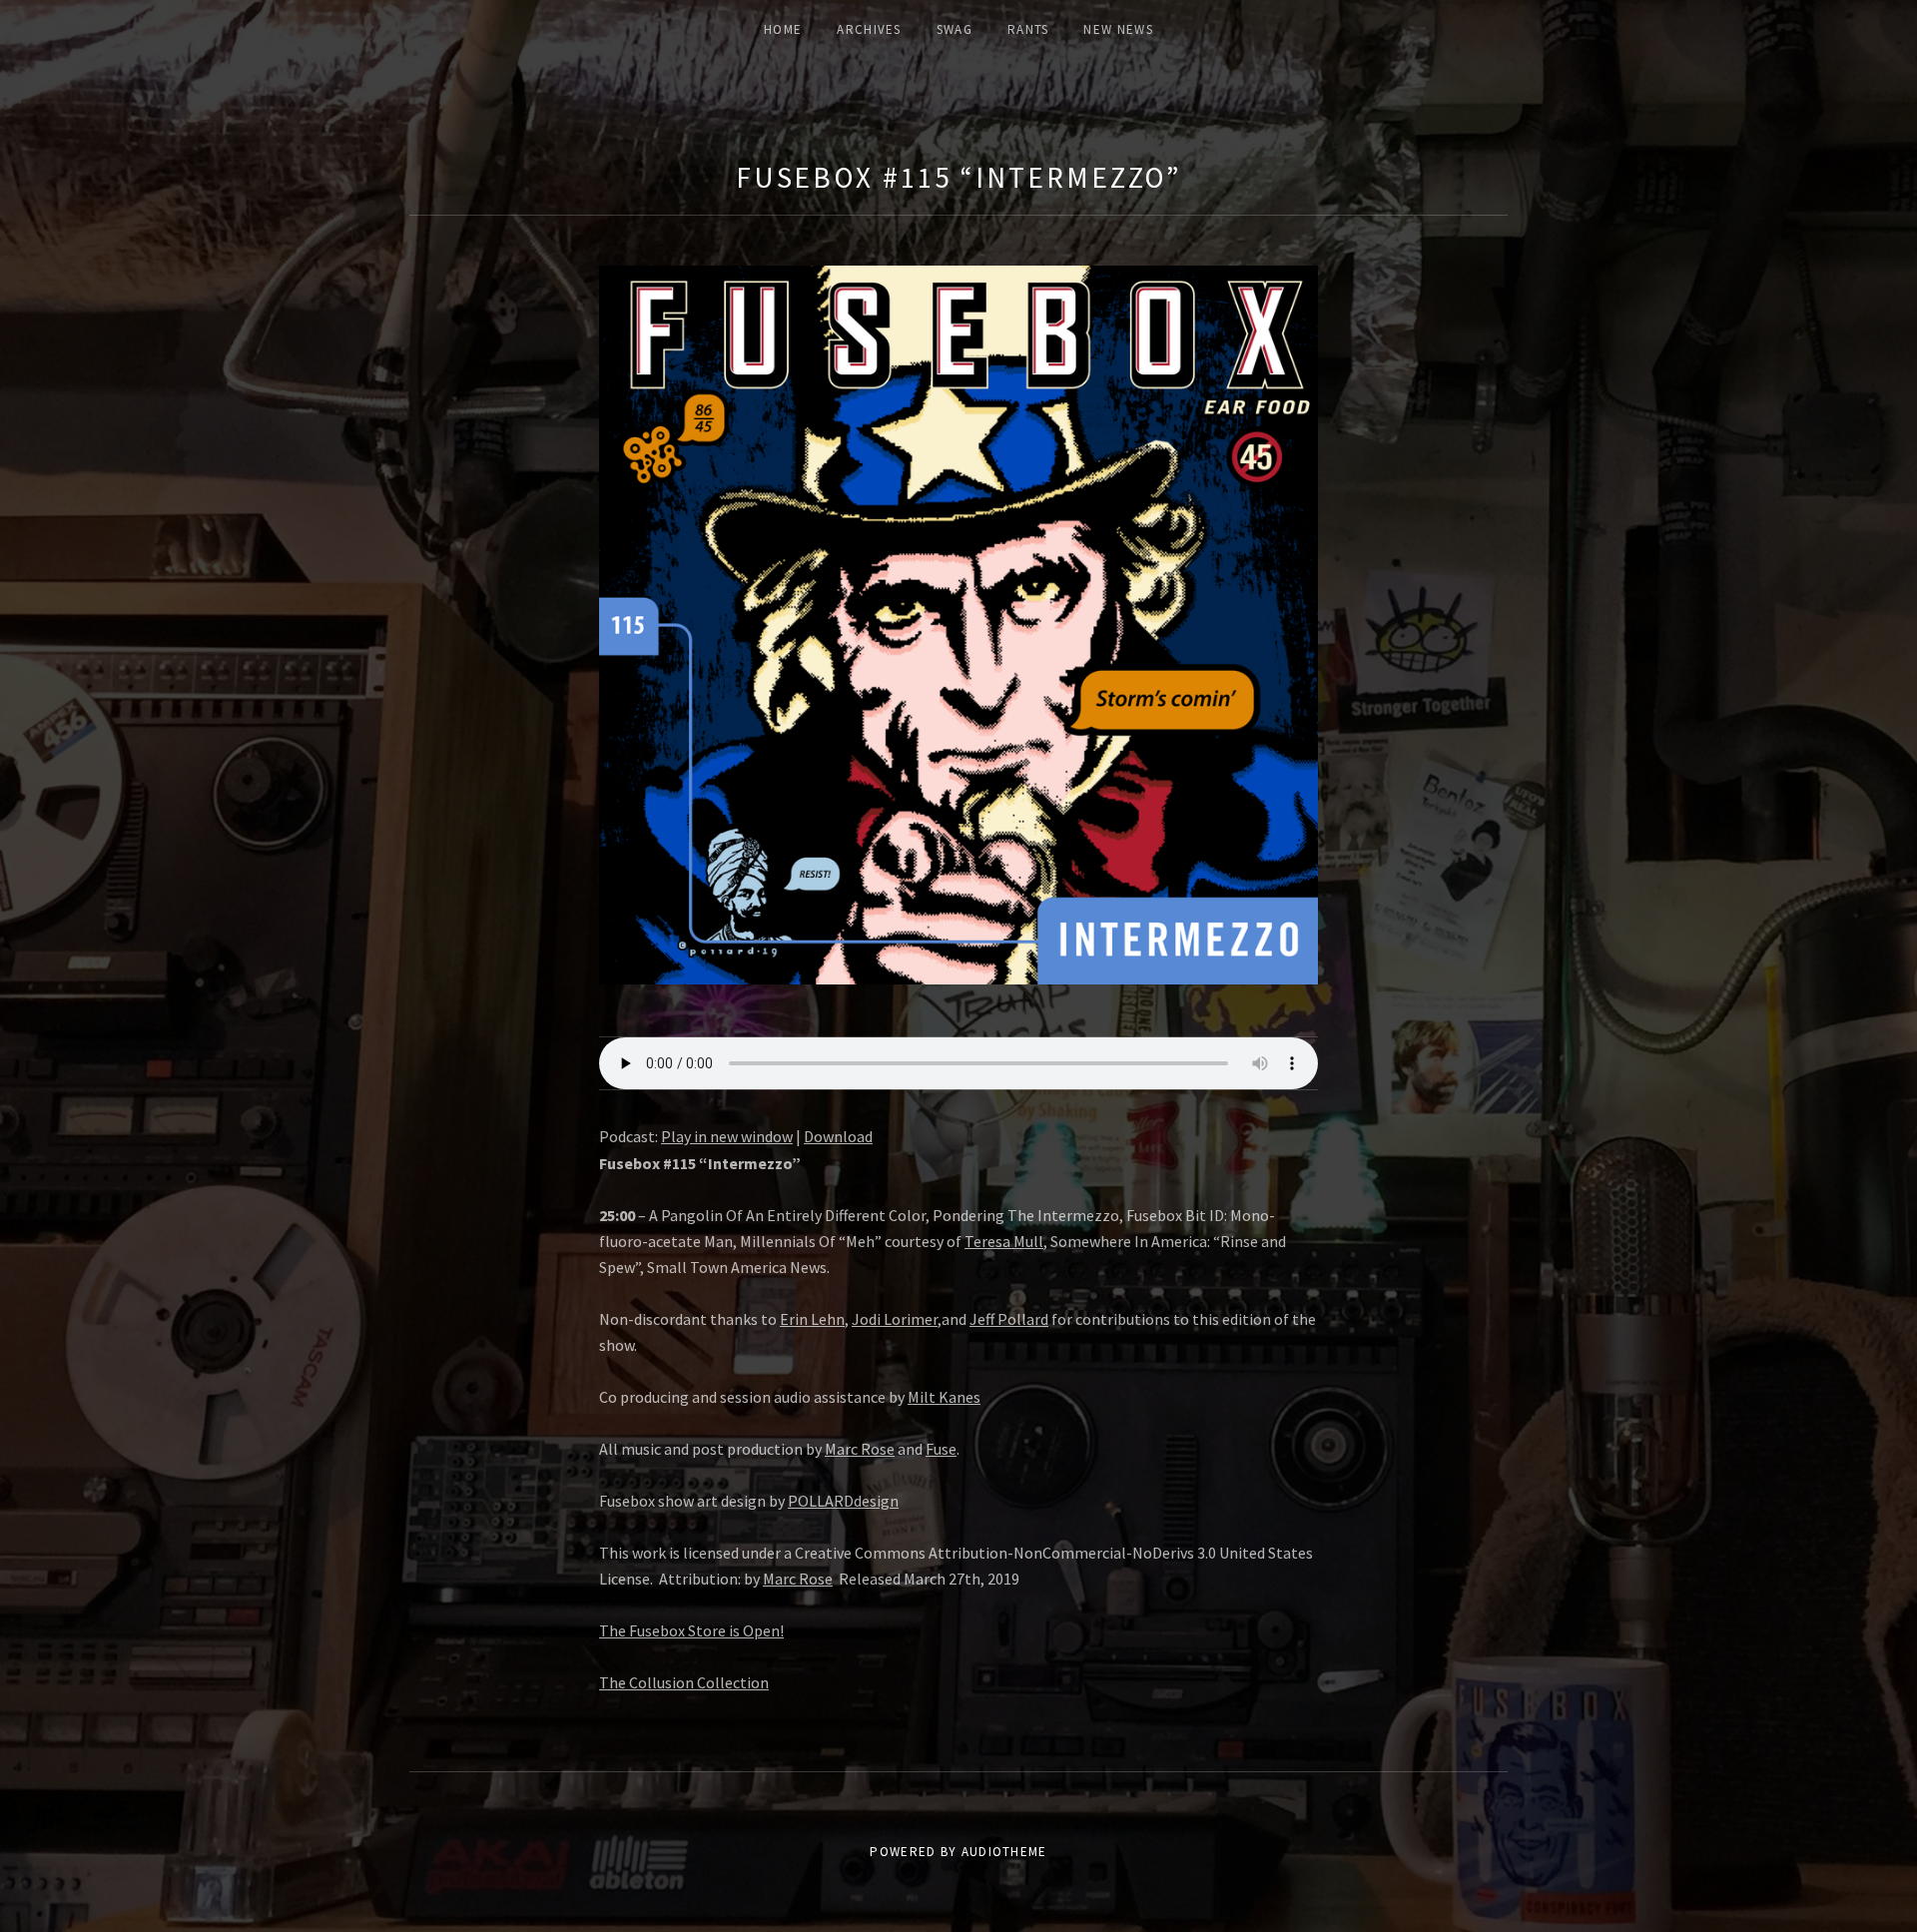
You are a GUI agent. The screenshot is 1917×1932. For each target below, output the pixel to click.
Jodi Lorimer (895, 1319)
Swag (955, 29)
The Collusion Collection (684, 1682)
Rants (1028, 29)
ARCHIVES (869, 29)
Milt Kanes (944, 1397)
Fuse (941, 1449)
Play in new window (727, 1136)
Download (838, 1136)
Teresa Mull (1004, 1241)
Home (783, 29)
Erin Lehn (812, 1319)
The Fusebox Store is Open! (691, 1630)
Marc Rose (860, 1449)
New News (1118, 29)
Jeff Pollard (1009, 1319)
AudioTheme (1004, 1852)
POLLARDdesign (843, 1501)
